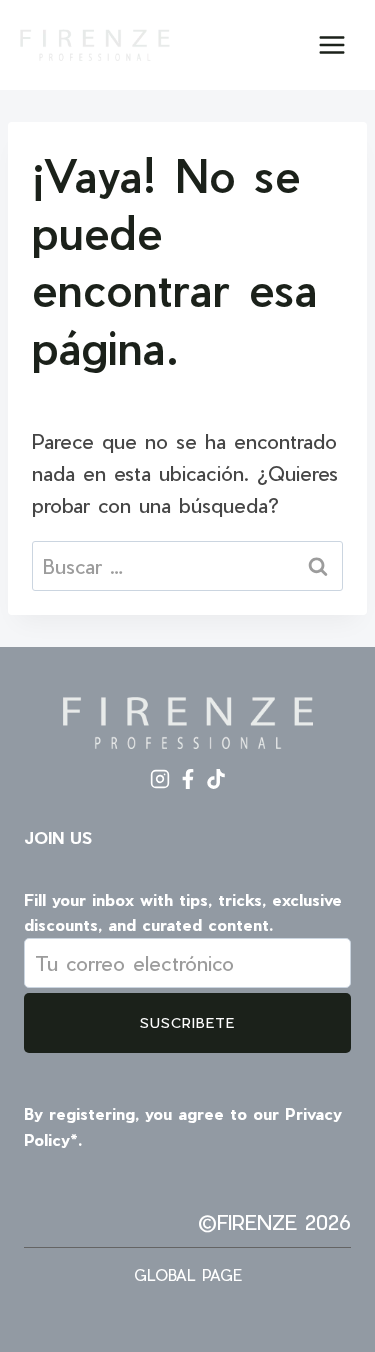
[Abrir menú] (331, 44)
